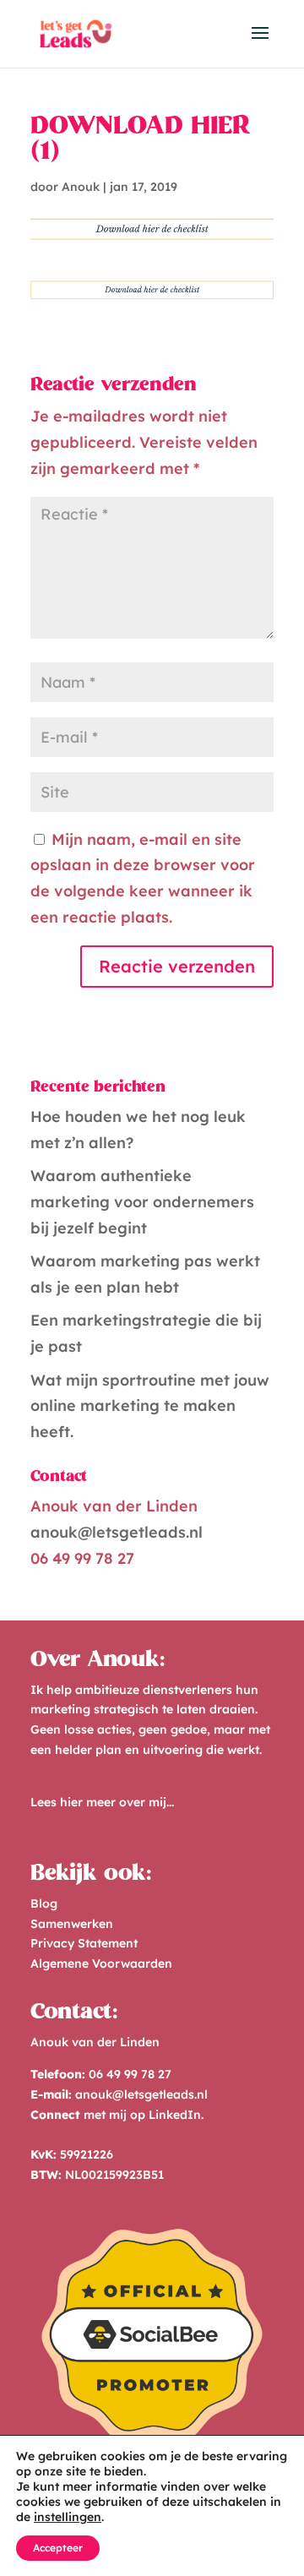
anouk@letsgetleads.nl (117, 1532)
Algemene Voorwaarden (101, 1963)
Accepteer (58, 2548)
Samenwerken (72, 1924)
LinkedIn (175, 2115)
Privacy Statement (84, 1943)
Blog (44, 1903)
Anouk (81, 187)
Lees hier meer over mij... (102, 1802)
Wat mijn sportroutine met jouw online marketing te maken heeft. (150, 1406)
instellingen (68, 2517)
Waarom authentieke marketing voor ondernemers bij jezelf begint (142, 1201)
